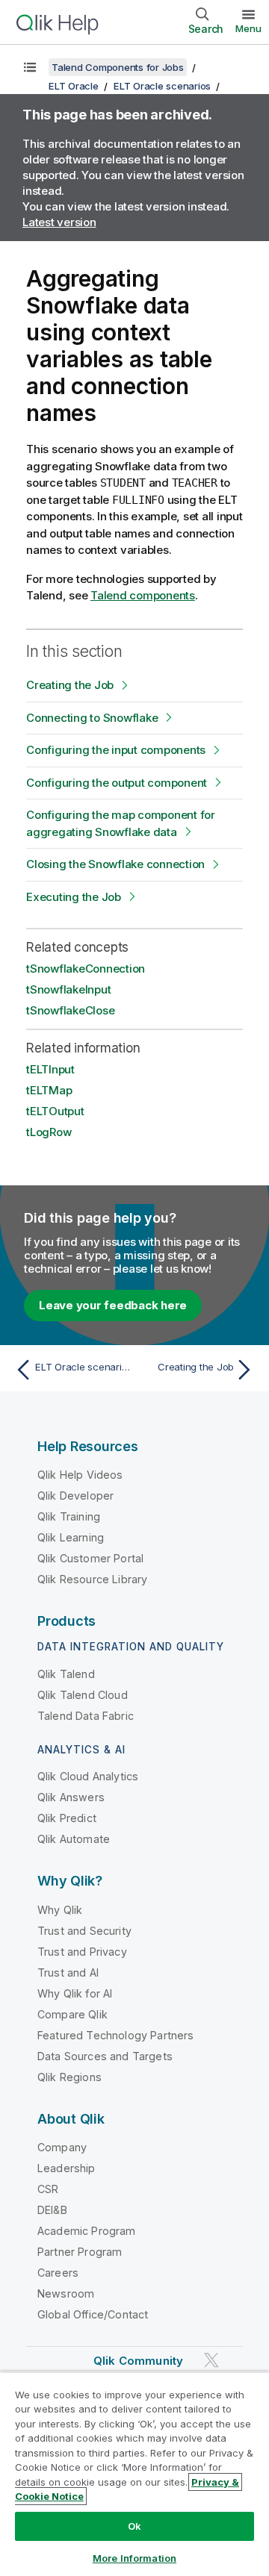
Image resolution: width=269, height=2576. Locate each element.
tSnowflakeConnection (86, 969)
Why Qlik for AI (75, 1993)
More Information (134, 2558)
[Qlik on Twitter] (211, 2360)
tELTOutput (55, 1111)
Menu (248, 28)
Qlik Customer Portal (90, 1558)
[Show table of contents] (30, 67)
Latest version (59, 222)
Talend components (143, 595)
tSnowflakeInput (68, 989)
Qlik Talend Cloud (83, 1695)
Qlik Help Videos (80, 1475)
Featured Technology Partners (115, 2035)
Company (62, 2147)
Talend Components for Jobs (118, 67)
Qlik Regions (69, 2077)
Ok (134, 2526)
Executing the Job (74, 897)
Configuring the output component (117, 783)
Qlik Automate (74, 1839)
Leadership (67, 2168)
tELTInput (50, 1069)
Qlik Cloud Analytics (88, 1776)
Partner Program (80, 2252)
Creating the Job (70, 685)
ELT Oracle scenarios (162, 86)
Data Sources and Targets (105, 2056)
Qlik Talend (66, 1674)
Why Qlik (60, 1910)
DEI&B (52, 2210)
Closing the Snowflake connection (115, 864)
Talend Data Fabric (86, 1716)
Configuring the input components (116, 750)
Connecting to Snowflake (92, 718)
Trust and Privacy (82, 1952)
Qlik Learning (71, 1537)
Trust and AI (68, 1972)
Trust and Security (84, 1931)
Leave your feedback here (113, 1305)
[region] (134, 2474)
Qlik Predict (67, 1818)
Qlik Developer (75, 1496)
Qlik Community (138, 2361)
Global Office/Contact (93, 2314)
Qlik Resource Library (92, 1579)
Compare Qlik (72, 2014)
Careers (58, 2273)
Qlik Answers (71, 1797)
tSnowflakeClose (70, 1010)
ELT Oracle (74, 86)
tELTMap (49, 1090)
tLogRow (49, 1132)
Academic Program (87, 2231)
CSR (48, 2189)
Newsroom (66, 2293)
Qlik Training (69, 1516)
